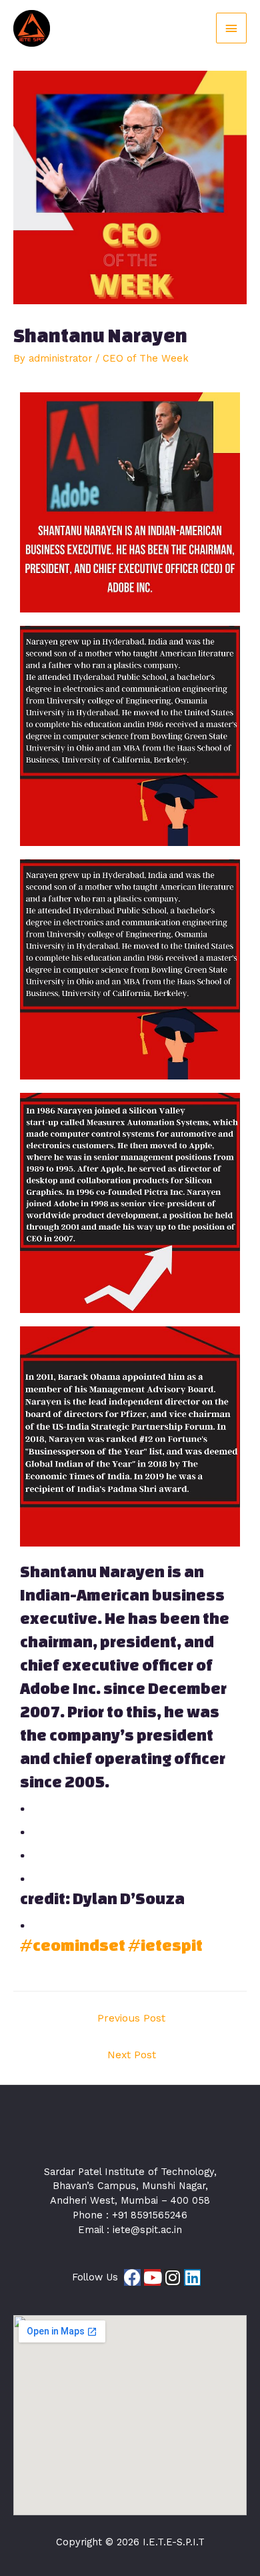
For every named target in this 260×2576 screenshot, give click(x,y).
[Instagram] (172, 2277)
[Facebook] (132, 2277)
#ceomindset (73, 1945)
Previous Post (131, 2018)
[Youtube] (152, 2277)
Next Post (132, 2055)
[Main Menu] (231, 28)
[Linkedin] (192, 2277)
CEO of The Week (146, 358)
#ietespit (165, 1945)
